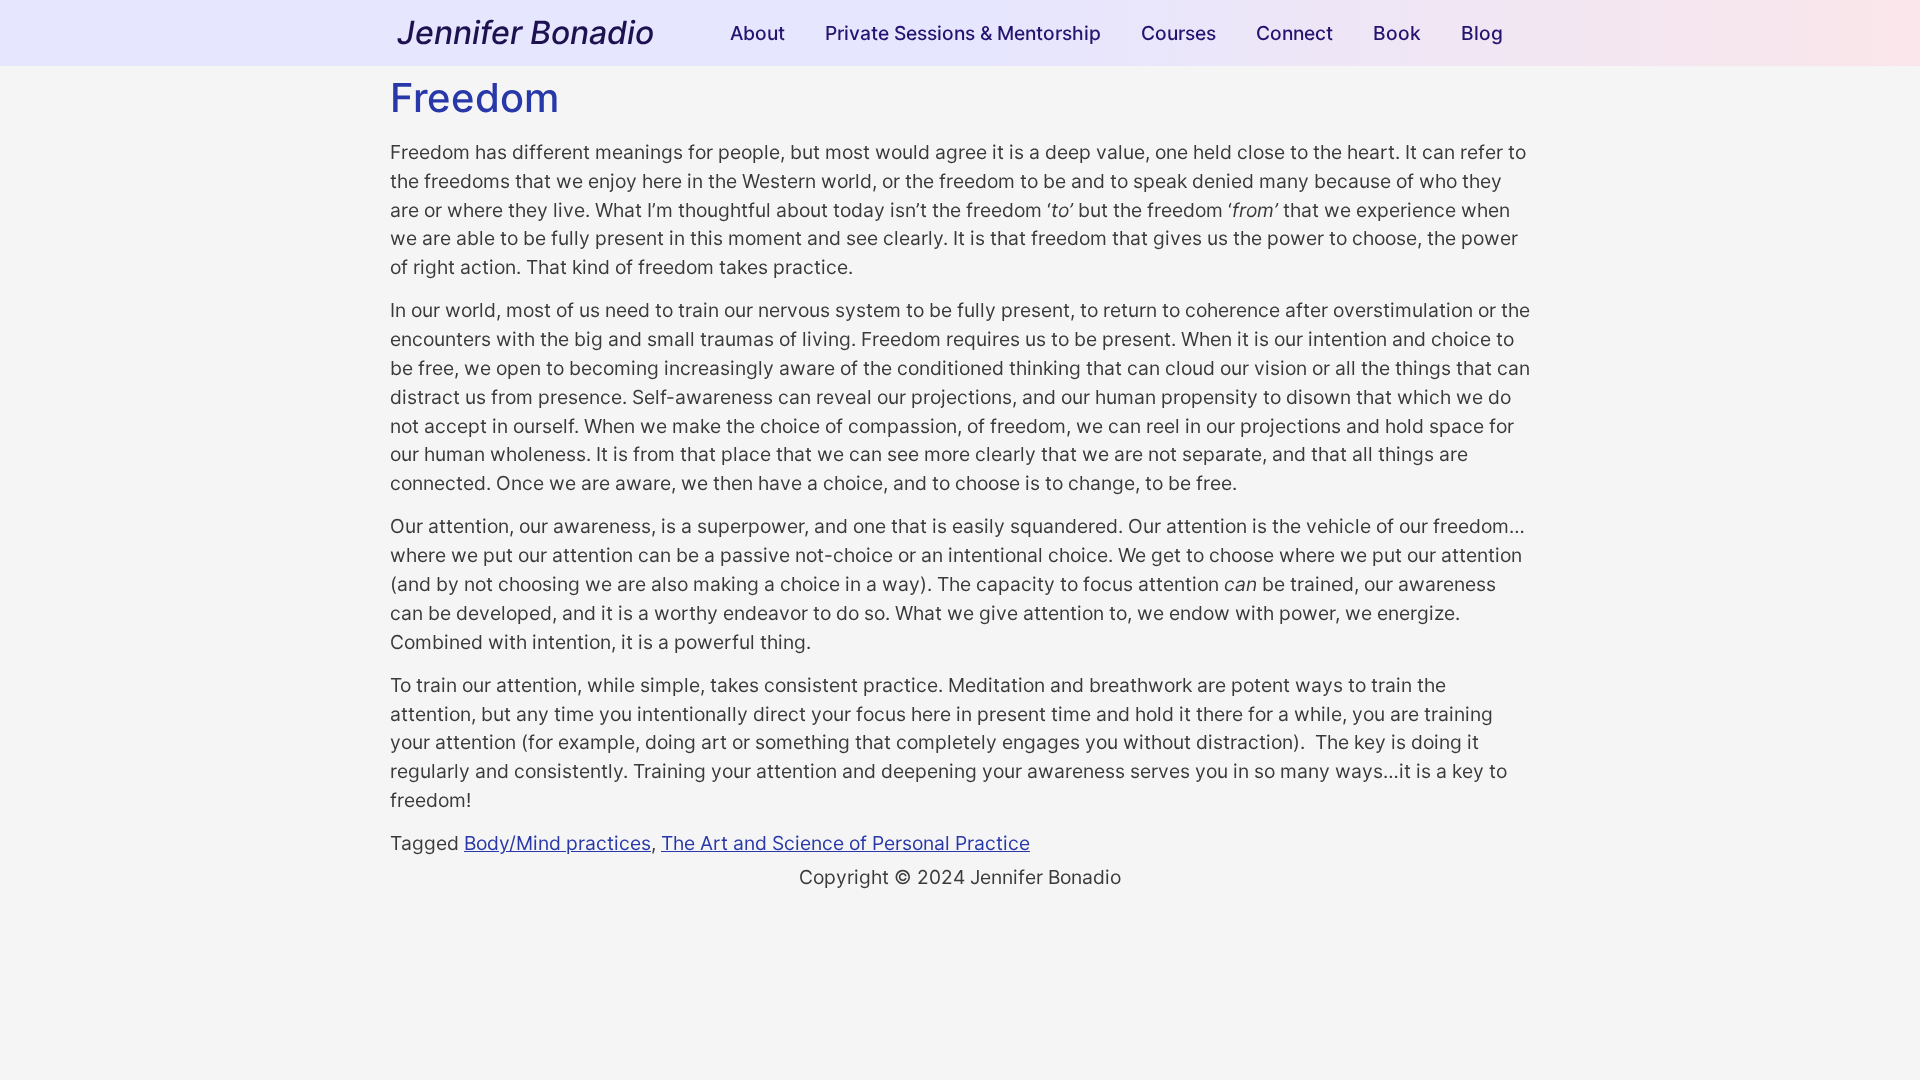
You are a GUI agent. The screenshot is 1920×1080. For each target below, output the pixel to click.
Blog (1482, 33)
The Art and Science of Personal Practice (845, 843)
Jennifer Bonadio (525, 32)
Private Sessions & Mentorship (963, 33)
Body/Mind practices (557, 843)
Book (1397, 33)
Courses (1178, 33)
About (757, 33)
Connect (1294, 33)
